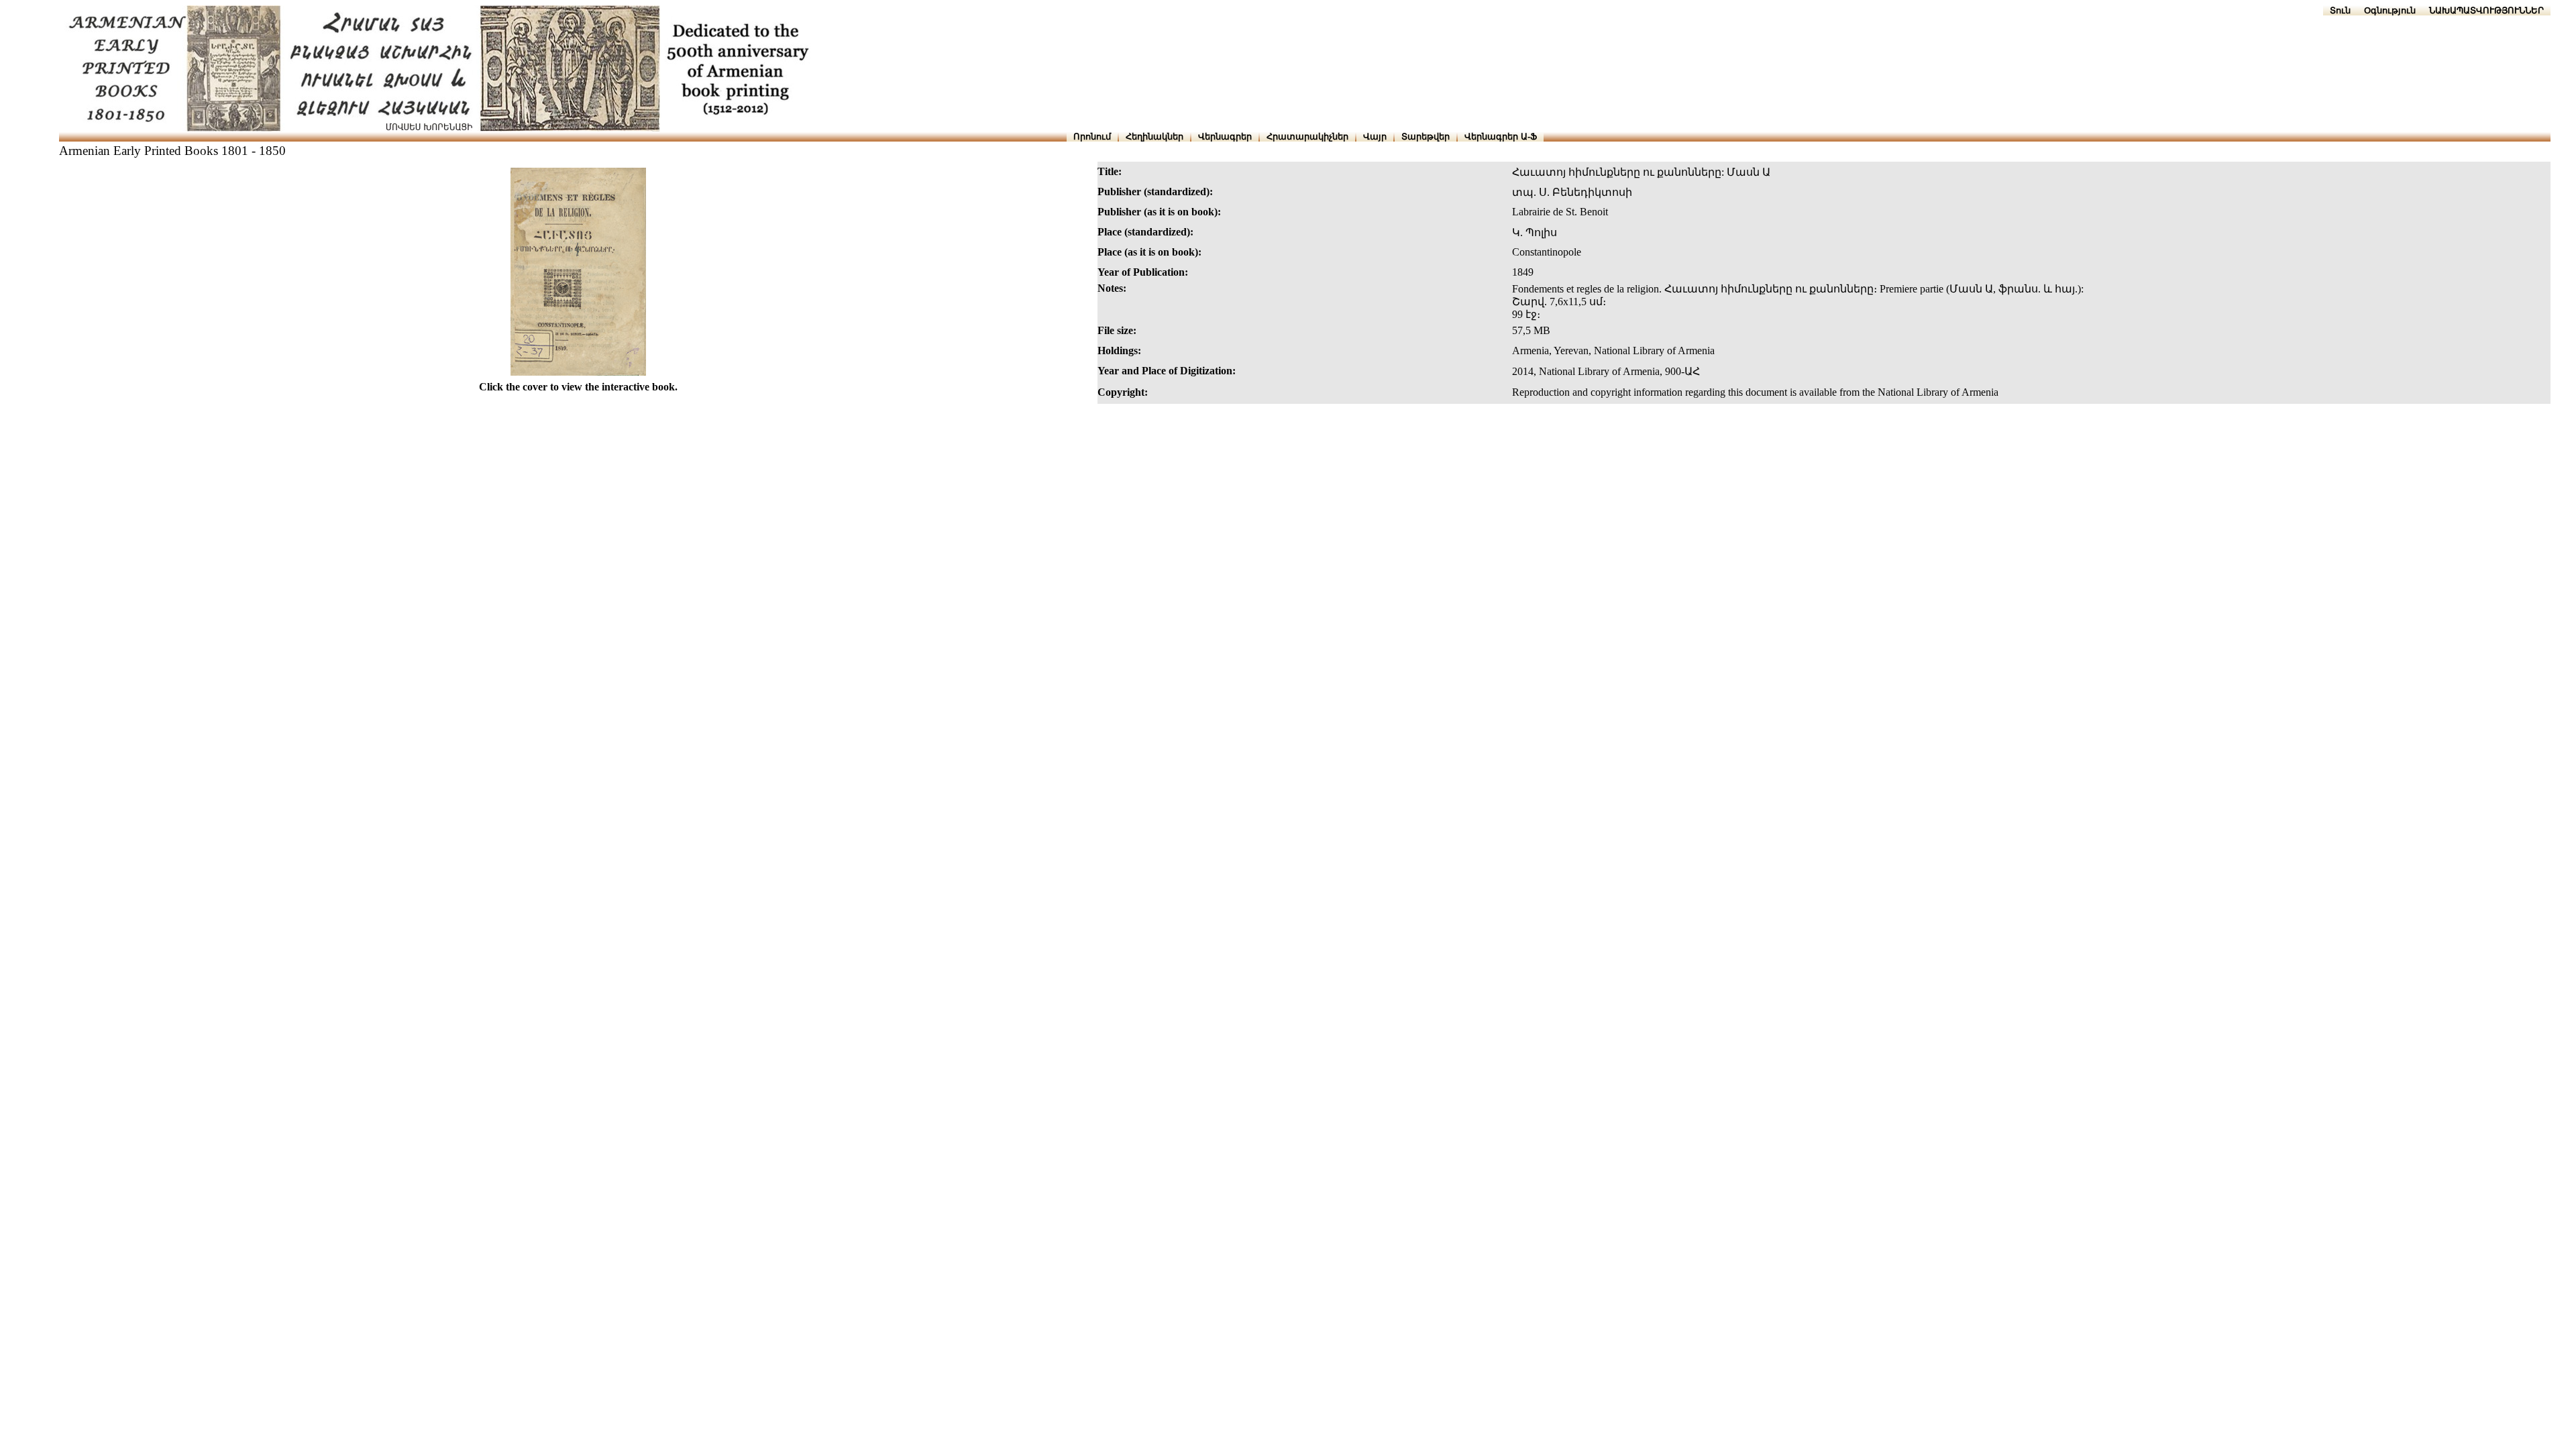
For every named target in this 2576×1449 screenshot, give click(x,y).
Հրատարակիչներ (1307, 137)
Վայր (1375, 137)
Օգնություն (2390, 10)
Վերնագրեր (1225, 137)
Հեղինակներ (1155, 137)
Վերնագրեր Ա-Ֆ (1501, 137)
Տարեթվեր (1426, 137)
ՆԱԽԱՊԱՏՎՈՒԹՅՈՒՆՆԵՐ (2486, 10)
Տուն (2340, 10)
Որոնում (1092, 137)
